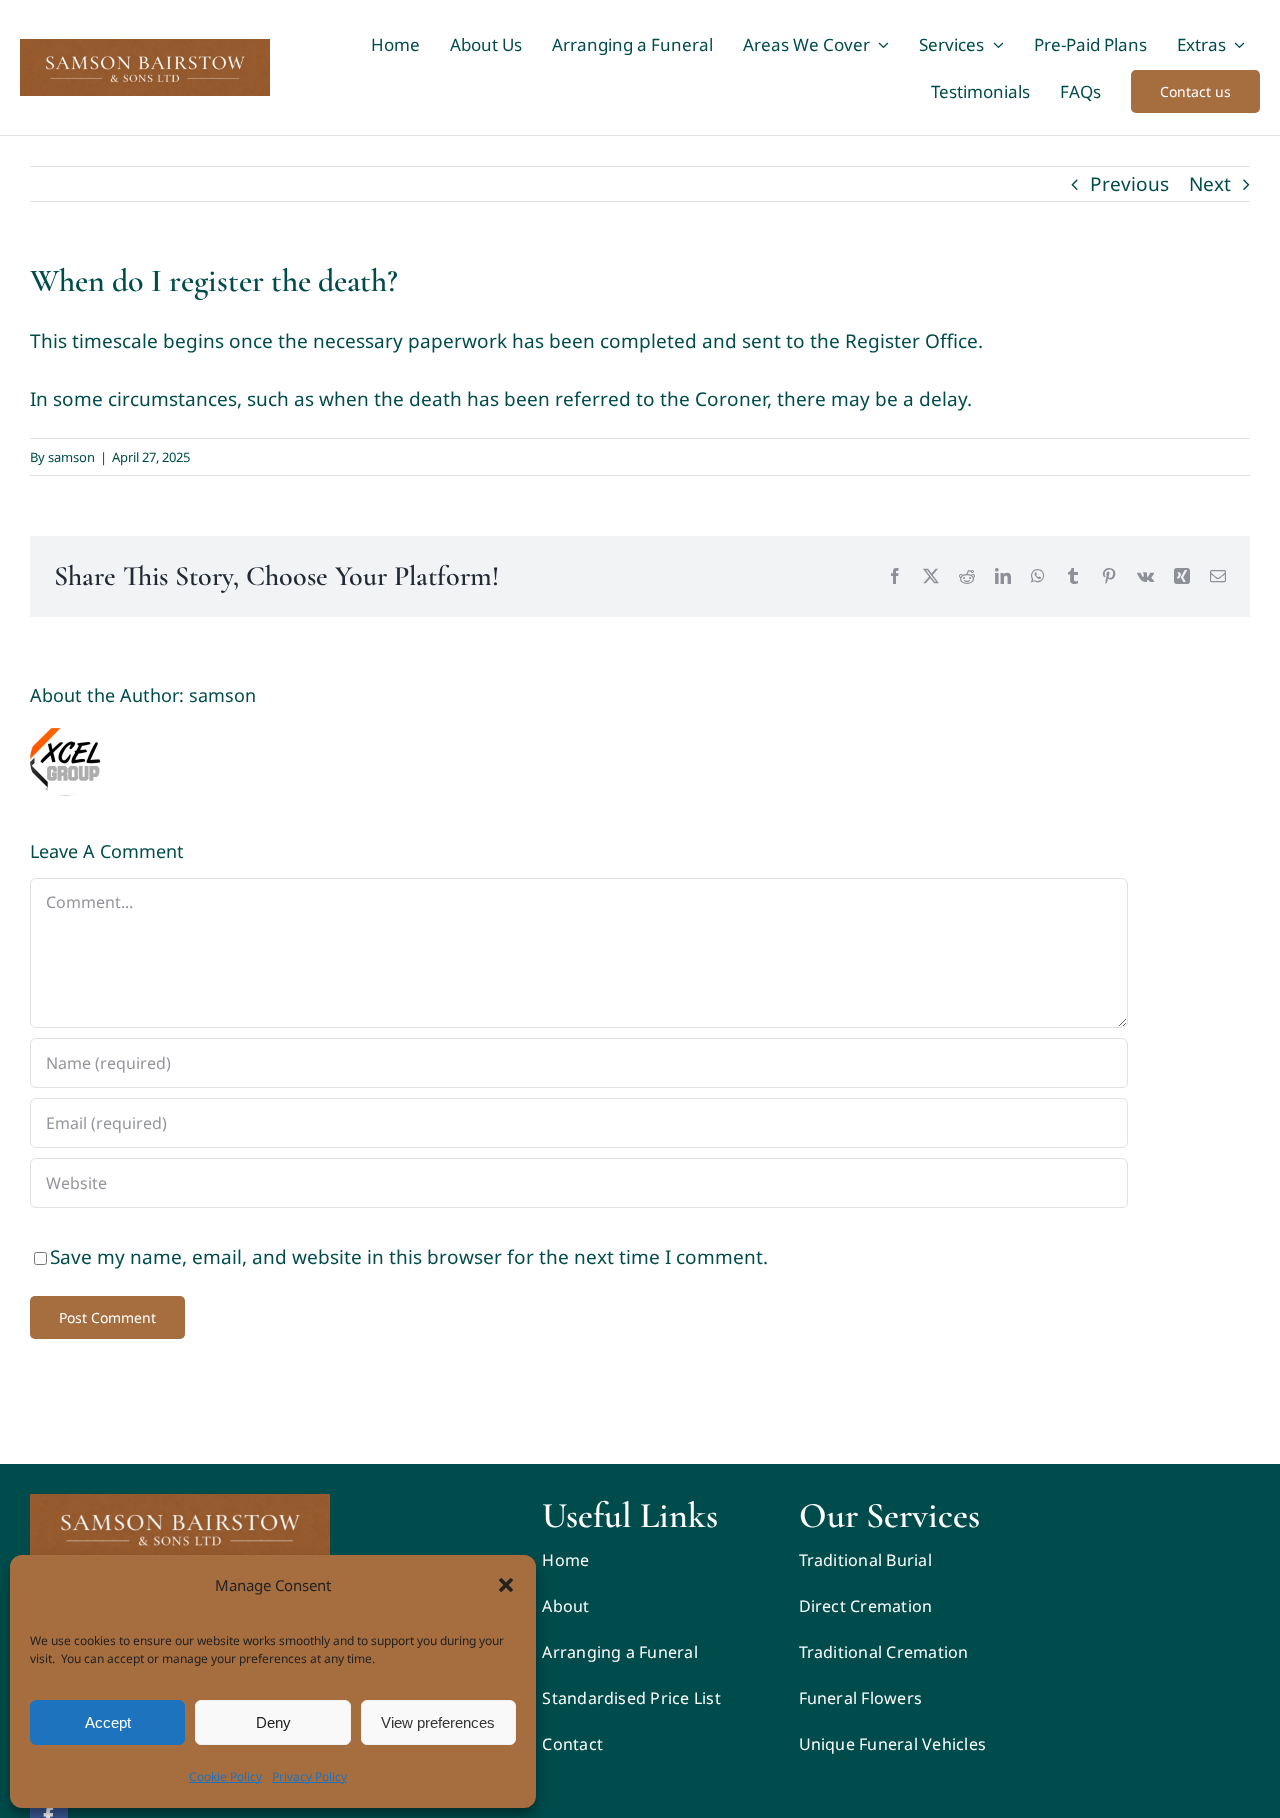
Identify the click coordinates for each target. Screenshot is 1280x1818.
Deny (273, 1722)
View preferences (438, 1722)
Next (1210, 184)
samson (71, 457)
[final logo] (180, 1503)
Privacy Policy (309, 1776)
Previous (1129, 184)
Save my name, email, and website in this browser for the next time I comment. (409, 1257)
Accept (108, 1722)
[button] (506, 1585)
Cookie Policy (225, 1776)
